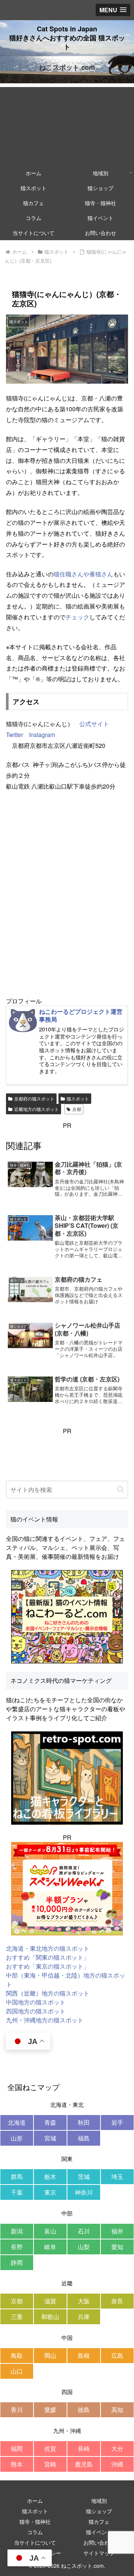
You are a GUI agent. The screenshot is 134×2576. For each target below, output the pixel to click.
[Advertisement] (67, 124)
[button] (120, 1489)
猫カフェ (99, 2521)
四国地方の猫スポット (36, 2011)
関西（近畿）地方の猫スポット (48, 1993)
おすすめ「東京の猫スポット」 (48, 1966)
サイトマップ (99, 2553)
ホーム (35, 2501)
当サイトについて (35, 2542)
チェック (77, 617)
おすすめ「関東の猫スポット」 (48, 1957)
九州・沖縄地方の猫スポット (45, 2020)
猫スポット (78, 1098)
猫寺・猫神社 (35, 2521)
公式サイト (94, 724)
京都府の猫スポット (34, 1098)
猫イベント (99, 2532)
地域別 (99, 2501)
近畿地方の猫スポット (36, 1109)
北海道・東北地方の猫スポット (48, 1948)
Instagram (42, 735)
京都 (77, 1109)
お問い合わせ (99, 2542)
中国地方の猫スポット (36, 2002)
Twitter (15, 735)
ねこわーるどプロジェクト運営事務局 (81, 1015)
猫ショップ (99, 2511)
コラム (35, 2532)
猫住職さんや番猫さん (83, 574)
